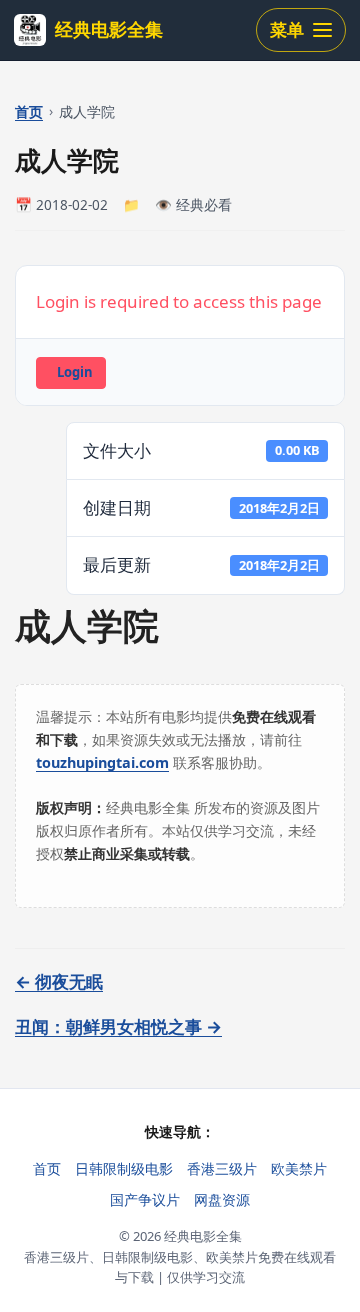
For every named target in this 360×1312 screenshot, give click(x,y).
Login (75, 372)
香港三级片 (222, 1168)
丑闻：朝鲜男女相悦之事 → (118, 1026)
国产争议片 (145, 1199)
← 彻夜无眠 (59, 981)
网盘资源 (222, 1199)
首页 (29, 111)
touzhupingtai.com (102, 762)
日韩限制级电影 (124, 1168)
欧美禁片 (299, 1168)
